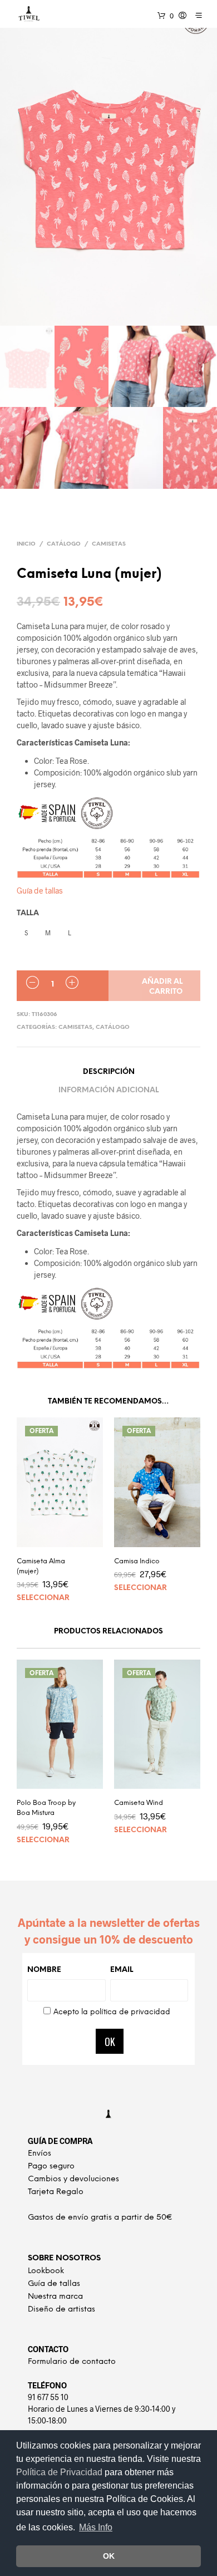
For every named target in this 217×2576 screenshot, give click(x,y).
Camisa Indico (137, 1561)
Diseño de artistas (61, 2310)
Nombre (44, 1970)
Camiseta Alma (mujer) (41, 1566)
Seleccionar (43, 1598)
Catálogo (64, 544)
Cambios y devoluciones (73, 2179)
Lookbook (46, 2271)
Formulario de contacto (72, 2362)
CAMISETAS (109, 544)
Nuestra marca (55, 2297)
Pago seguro (51, 2167)
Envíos (40, 2154)
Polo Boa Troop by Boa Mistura (46, 1808)
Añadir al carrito (162, 987)
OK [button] (109, 2556)
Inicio (26, 544)
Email (122, 1970)
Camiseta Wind (139, 1803)
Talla (28, 913)
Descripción (109, 1072)
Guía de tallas (40, 890)
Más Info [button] (96, 2527)
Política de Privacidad (60, 2472)
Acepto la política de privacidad (112, 2012)
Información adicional (108, 1090)
